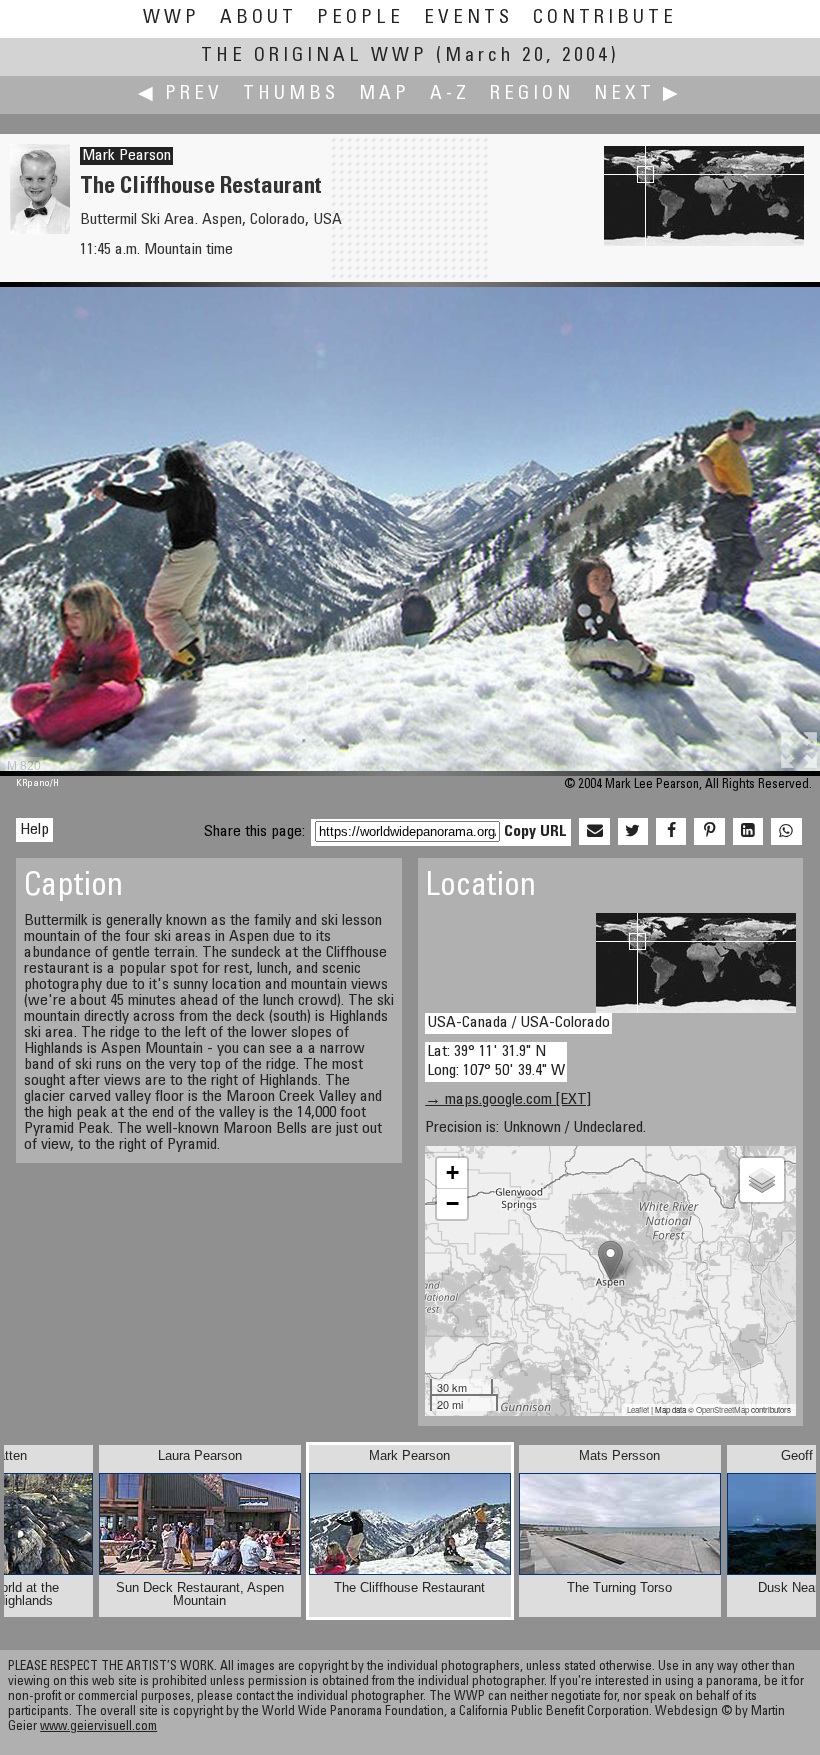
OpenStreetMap (722, 1409)
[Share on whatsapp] (786, 832)
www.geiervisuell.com (98, 1727)
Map (384, 94)
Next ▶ (638, 94)
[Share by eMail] (594, 832)
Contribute (605, 18)
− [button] (452, 1203)
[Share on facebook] (671, 832)
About (258, 18)
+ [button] (452, 1172)
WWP (171, 18)
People (360, 18)
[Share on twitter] (633, 832)
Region (532, 94)
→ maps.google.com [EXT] (508, 1100)
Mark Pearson (126, 156)
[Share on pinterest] (709, 832)
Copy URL (535, 832)
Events (468, 18)
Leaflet (638, 1409)
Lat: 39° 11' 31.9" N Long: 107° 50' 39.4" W (496, 1061)
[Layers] (762, 1180)
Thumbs (291, 94)
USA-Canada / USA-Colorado (518, 1023)
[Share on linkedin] (748, 832)
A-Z (450, 94)
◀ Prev (180, 94)
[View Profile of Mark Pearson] (40, 230)
